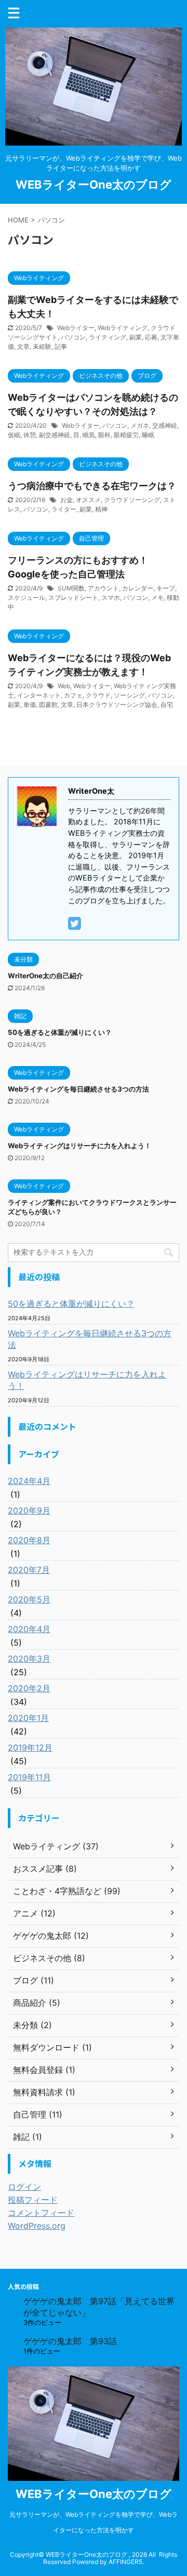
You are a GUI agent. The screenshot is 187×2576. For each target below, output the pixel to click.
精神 (101, 509)
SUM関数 (71, 588)
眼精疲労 (126, 435)
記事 (61, 346)
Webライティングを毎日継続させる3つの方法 (78, 1089)
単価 (30, 705)
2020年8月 (29, 1540)
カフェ (73, 695)
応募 (151, 337)
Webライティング (123, 328)
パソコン (73, 337)
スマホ (111, 597)
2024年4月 (29, 1481)
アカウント (103, 588)
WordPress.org (37, 2226)
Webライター (76, 328)
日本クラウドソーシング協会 (117, 705)
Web (64, 686)
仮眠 (14, 435)
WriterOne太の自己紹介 (45, 976)
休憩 (30, 435)
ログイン (24, 2187)
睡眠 (148, 435)
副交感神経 (55, 435)
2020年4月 (29, 1629)
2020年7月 (29, 1570)
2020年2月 (29, 1688)
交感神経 (165, 425)
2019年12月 (30, 1747)
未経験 (42, 346)
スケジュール (26, 597)
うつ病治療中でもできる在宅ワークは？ (92, 486)
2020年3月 (29, 1659)
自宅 (167, 705)
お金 (66, 500)
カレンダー (138, 588)
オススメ (88, 500)
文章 (23, 346)
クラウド (98, 695)
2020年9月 (29, 1510)
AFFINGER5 (125, 2562)
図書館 (48, 705)
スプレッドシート (73, 597)
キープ (166, 588)
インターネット (39, 695)
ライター (64, 509)
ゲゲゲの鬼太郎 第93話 (70, 2341)
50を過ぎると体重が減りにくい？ (60, 1032)
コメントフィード (41, 2213)
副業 (136, 337)
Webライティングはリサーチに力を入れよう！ (79, 1146)
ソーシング (129, 695)
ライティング (108, 337)
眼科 (104, 435)
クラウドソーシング (132, 500)
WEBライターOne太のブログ (94, 185)
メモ (157, 597)
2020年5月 (29, 1599)
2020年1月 (28, 1718)
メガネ (140, 425)
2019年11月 (29, 1777)
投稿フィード (33, 2200)
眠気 (89, 435)
